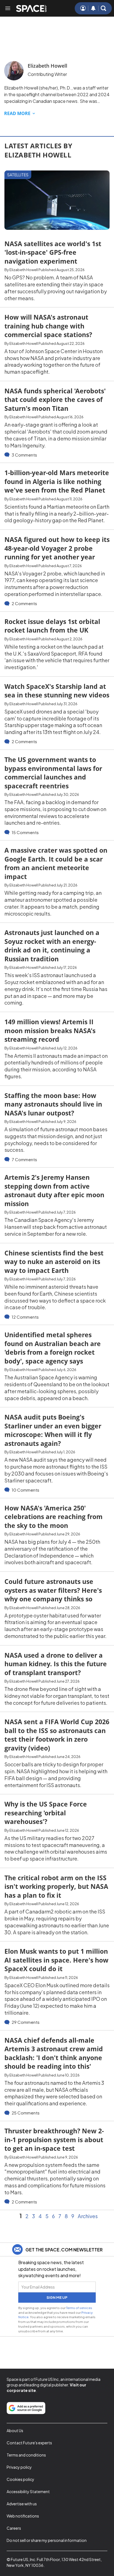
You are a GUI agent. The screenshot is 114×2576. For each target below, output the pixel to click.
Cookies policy (20, 2479)
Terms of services (79, 2308)
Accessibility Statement (28, 2491)
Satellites (18, 175)
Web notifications (23, 2516)
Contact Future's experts (29, 2443)
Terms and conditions (26, 2455)
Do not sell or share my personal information (47, 2540)
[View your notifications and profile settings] (93, 8)
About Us (15, 2430)
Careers (14, 2528)
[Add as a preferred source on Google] (26, 2408)
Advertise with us (22, 2504)
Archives (88, 2216)
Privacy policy (19, 2467)
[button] (103, 8)
